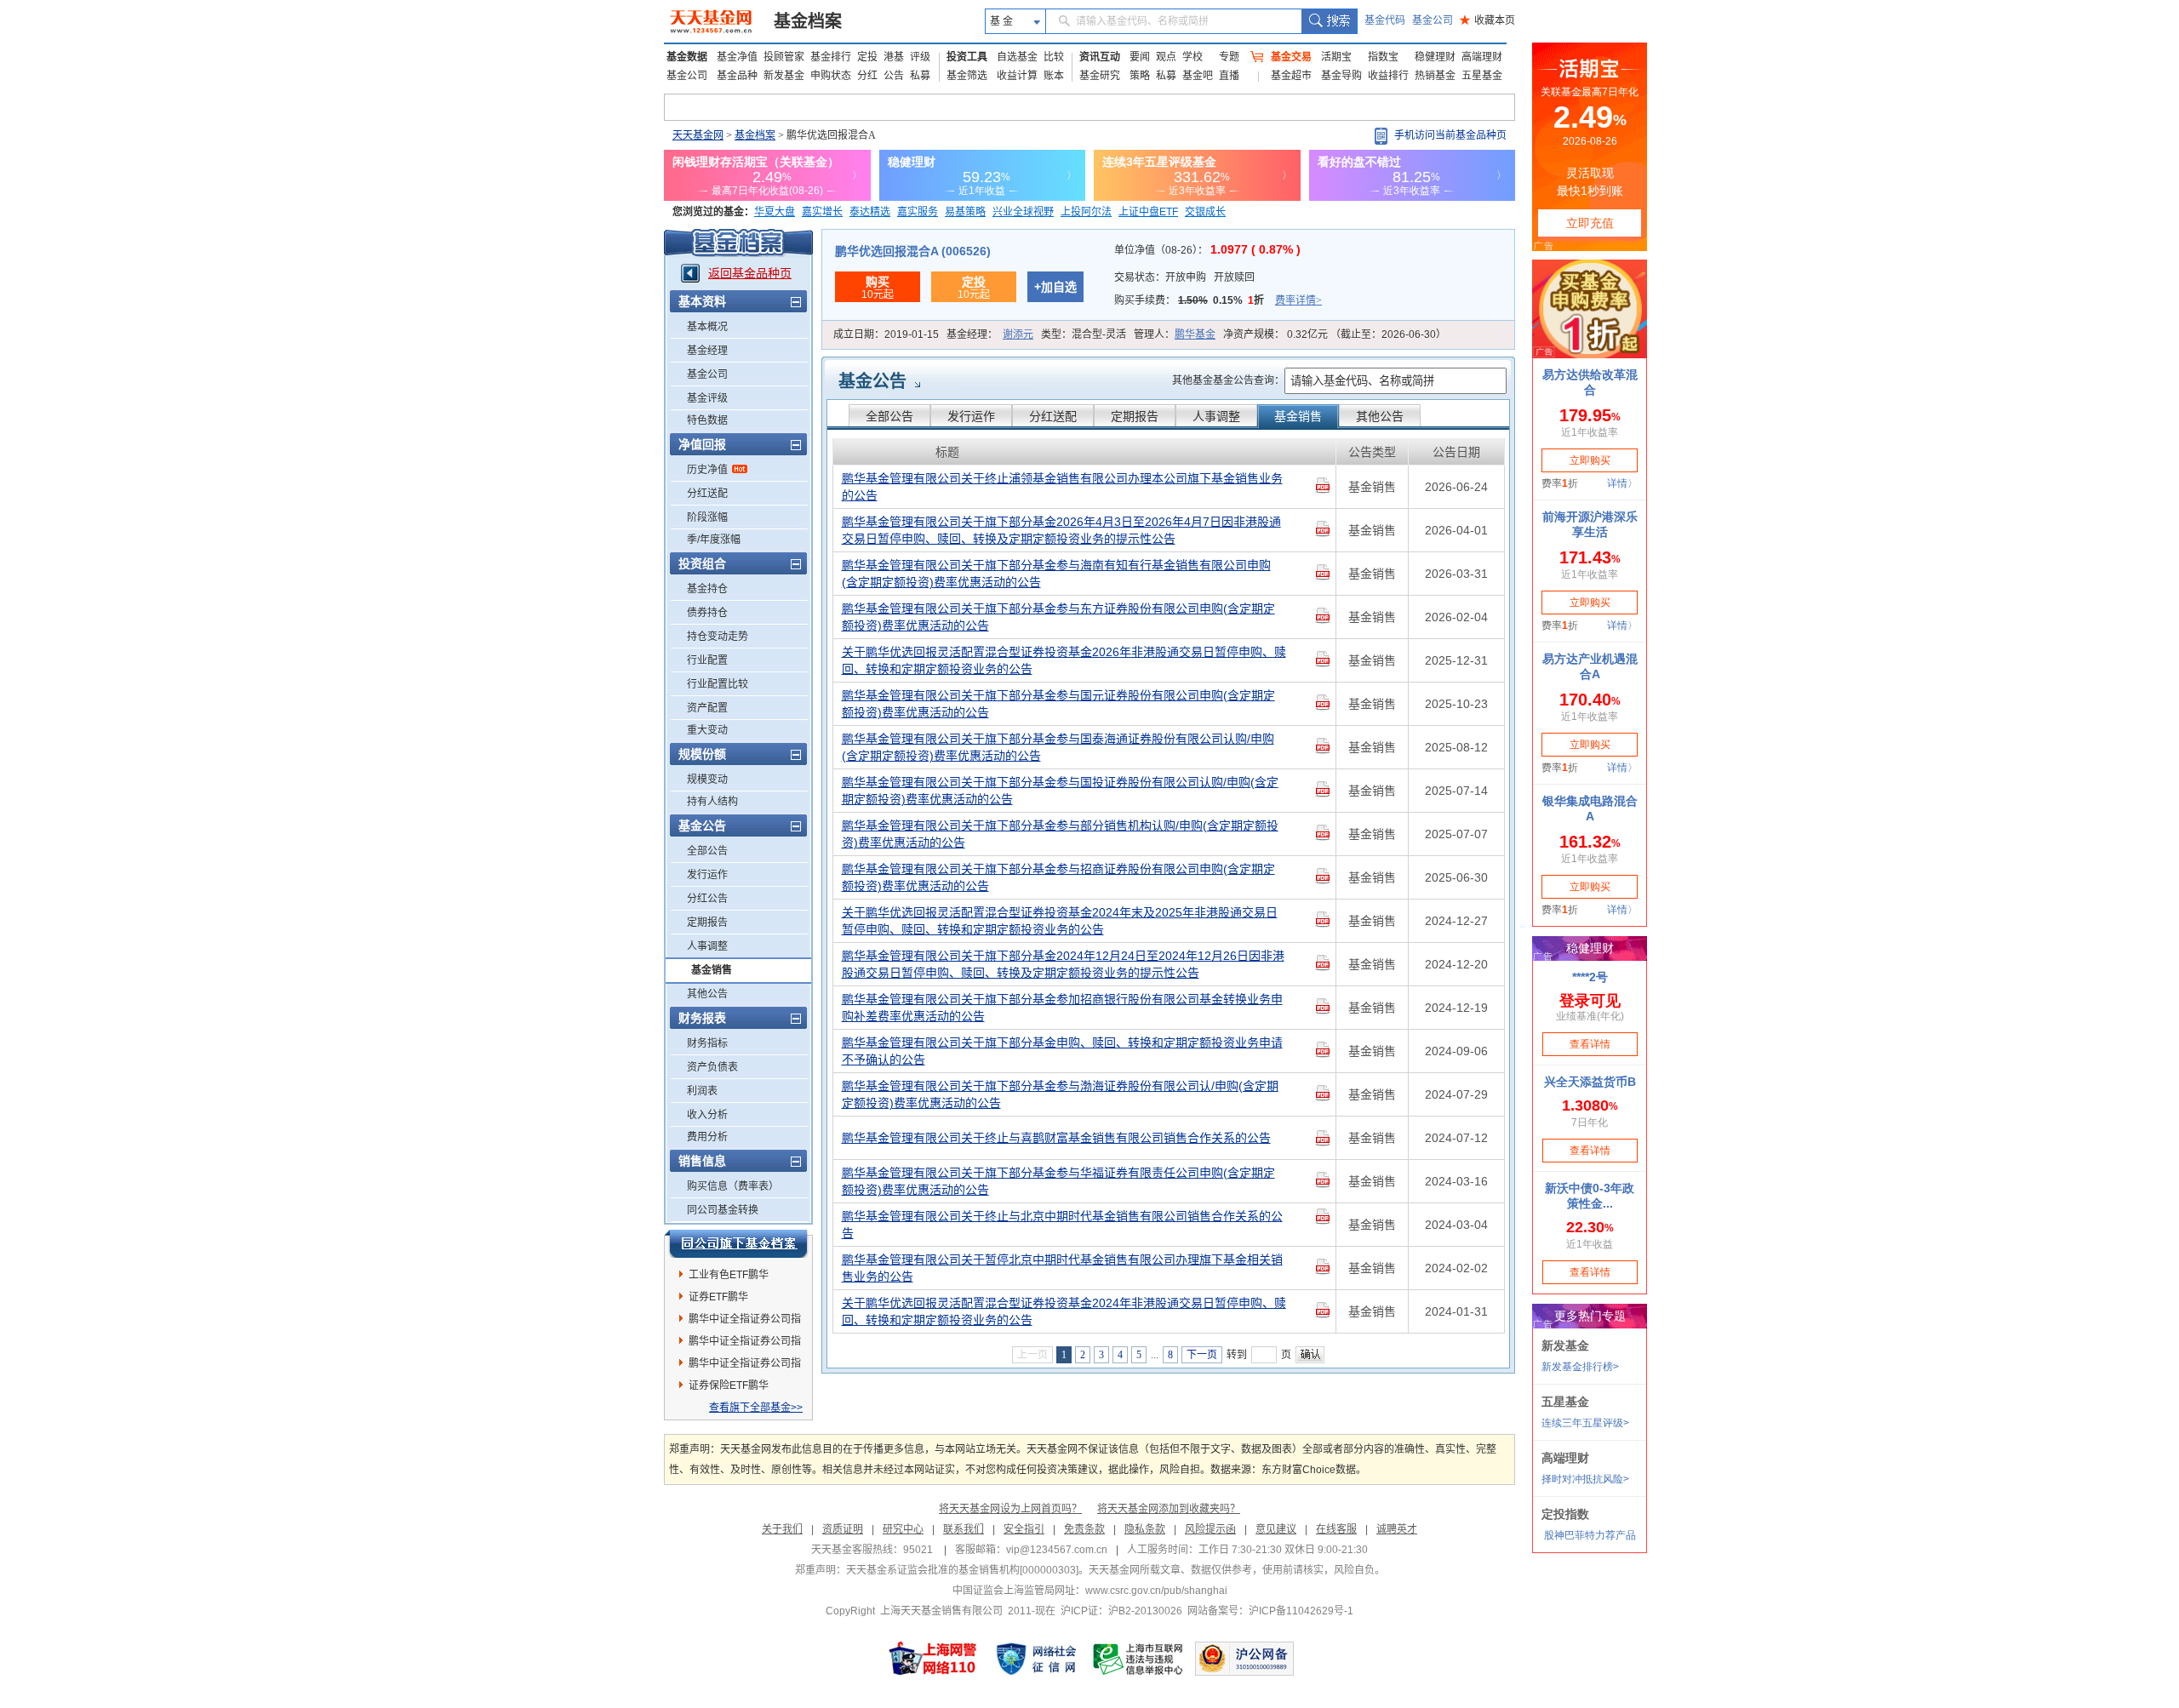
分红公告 (707, 899)
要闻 (1140, 57)
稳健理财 (1435, 57)
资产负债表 (712, 1067)
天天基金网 (698, 135)
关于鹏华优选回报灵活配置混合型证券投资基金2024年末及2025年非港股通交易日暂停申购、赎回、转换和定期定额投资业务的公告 (1060, 921)
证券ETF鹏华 (718, 1297)
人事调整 (707, 946)
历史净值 (707, 470)
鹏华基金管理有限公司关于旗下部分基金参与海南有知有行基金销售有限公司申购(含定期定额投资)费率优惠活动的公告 (1056, 574)
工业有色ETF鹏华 (729, 1275)
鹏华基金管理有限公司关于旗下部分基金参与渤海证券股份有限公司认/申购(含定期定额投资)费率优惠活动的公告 (1060, 1094)
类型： (1084, 334)
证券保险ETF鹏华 (729, 1385)
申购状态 (831, 76)
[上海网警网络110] (933, 1659)
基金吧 (1198, 76)
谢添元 (1018, 334)
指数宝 (1383, 57)
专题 (1229, 57)
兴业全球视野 (1023, 212)
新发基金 (784, 76)
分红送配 (707, 494)
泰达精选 (870, 212)
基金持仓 (707, 589)
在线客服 (1336, 1529)
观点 (1166, 57)
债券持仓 (707, 613)
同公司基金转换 (723, 1210)
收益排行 (1388, 76)
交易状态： (1184, 277)
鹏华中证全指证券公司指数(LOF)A (745, 1322)
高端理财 (1482, 57)
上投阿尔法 (1086, 212)
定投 (867, 57)
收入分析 (707, 1115)
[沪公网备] (1244, 1659)
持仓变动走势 (718, 637)
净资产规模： (1335, 334)
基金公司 (1433, 20)
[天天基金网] (713, 21)
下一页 (1202, 1355)
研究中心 (903, 1529)
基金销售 (712, 970)
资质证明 (843, 1529)
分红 (867, 76)
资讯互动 (1100, 57)
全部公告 (707, 851)
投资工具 (967, 57)
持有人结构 (712, 802)
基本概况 (707, 327)
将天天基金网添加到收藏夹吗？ (1169, 1509)
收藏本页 (1487, 20)
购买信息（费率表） (733, 1186)
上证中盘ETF (1148, 212)
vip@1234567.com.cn (1057, 1550)
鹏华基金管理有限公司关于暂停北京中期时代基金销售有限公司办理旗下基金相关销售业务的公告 (1062, 1268)
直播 (1229, 76)
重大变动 (707, 730)
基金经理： (990, 334)
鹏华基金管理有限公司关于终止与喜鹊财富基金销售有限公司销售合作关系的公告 (1056, 1138)
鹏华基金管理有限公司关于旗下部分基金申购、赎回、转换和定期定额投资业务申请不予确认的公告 (1062, 1051)
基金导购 (1341, 76)
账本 (1054, 76)
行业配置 (707, 660)
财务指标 (707, 1043)
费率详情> (1298, 300)
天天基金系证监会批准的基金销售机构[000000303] (962, 1570)
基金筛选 (967, 76)
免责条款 (1084, 1529)
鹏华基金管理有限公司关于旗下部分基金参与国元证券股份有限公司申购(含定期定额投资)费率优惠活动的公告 (1058, 704)
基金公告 (872, 381)
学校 (1192, 57)
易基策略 (965, 212)
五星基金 (1482, 76)
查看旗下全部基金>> (756, 1408)
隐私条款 (1145, 1529)
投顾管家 (784, 57)
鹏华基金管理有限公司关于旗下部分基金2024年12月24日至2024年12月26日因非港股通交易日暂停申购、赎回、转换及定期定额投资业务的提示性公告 (1063, 964)
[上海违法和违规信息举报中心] (1139, 1659)
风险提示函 (1210, 1529)
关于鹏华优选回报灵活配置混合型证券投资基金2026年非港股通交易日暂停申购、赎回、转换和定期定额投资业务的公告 (1064, 660)
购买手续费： (1218, 300)
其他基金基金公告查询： (1228, 380)
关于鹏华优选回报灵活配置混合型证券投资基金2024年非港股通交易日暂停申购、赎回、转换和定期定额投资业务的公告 (1064, 1311)
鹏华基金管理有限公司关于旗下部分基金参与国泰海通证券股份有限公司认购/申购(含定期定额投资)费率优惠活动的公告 (1058, 747)
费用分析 (707, 1137)
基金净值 (737, 57)
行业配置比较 (718, 684)
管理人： (1175, 334)
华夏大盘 (775, 212)
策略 (1140, 76)
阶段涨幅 (707, 517)
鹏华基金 (1195, 334)
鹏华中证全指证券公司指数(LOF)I (745, 1344)
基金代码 (1385, 20)
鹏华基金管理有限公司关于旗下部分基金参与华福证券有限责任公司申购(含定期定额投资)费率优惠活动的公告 (1058, 1181)
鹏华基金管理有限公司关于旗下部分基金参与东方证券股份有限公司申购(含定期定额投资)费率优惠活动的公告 (1058, 617)
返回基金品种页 (750, 273)
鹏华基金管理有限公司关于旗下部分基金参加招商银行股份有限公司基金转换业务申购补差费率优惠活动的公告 (1062, 1008)
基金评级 (707, 398)
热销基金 (1435, 76)
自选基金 (1017, 57)
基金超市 (1291, 76)
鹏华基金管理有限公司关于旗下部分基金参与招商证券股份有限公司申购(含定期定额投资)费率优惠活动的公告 (1058, 877)
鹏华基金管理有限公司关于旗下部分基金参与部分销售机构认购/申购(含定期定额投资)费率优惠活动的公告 (1060, 834)
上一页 (1032, 1355)
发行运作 (707, 875)
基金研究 (1100, 76)
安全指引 (1024, 1529)
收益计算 (1017, 76)
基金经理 (707, 351)
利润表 (702, 1091)
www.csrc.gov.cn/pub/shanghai (1156, 1591)
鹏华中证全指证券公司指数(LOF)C (745, 1366)
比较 (1054, 57)
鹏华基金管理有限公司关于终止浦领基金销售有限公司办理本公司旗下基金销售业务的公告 (1062, 487)
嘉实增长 (822, 212)
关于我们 (782, 1529)
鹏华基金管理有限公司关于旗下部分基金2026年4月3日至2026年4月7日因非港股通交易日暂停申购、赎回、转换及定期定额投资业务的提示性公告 (1061, 530)
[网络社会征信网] (1036, 1659)
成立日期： (886, 334)
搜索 (1329, 21)
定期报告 (707, 923)
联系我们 (964, 1529)
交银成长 (1205, 212)
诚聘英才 (1397, 1529)
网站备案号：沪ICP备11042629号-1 (1270, 1611)
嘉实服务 (918, 212)
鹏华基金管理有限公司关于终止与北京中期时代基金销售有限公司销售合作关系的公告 (1062, 1225)
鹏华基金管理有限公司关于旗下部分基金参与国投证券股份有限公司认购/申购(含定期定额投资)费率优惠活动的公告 (1060, 791)
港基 (894, 57)
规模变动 (707, 780)
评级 (920, 57)
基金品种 (737, 76)
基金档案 (808, 21)
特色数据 (707, 420)
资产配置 (707, 708)
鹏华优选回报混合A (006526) (913, 251)
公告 (894, 76)
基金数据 (687, 57)
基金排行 (831, 57)
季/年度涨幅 (714, 540)
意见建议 (1276, 1529)
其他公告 (707, 994)
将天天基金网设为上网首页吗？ (1010, 1509)
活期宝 (1336, 57)
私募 (920, 76)
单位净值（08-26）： (1207, 250)
